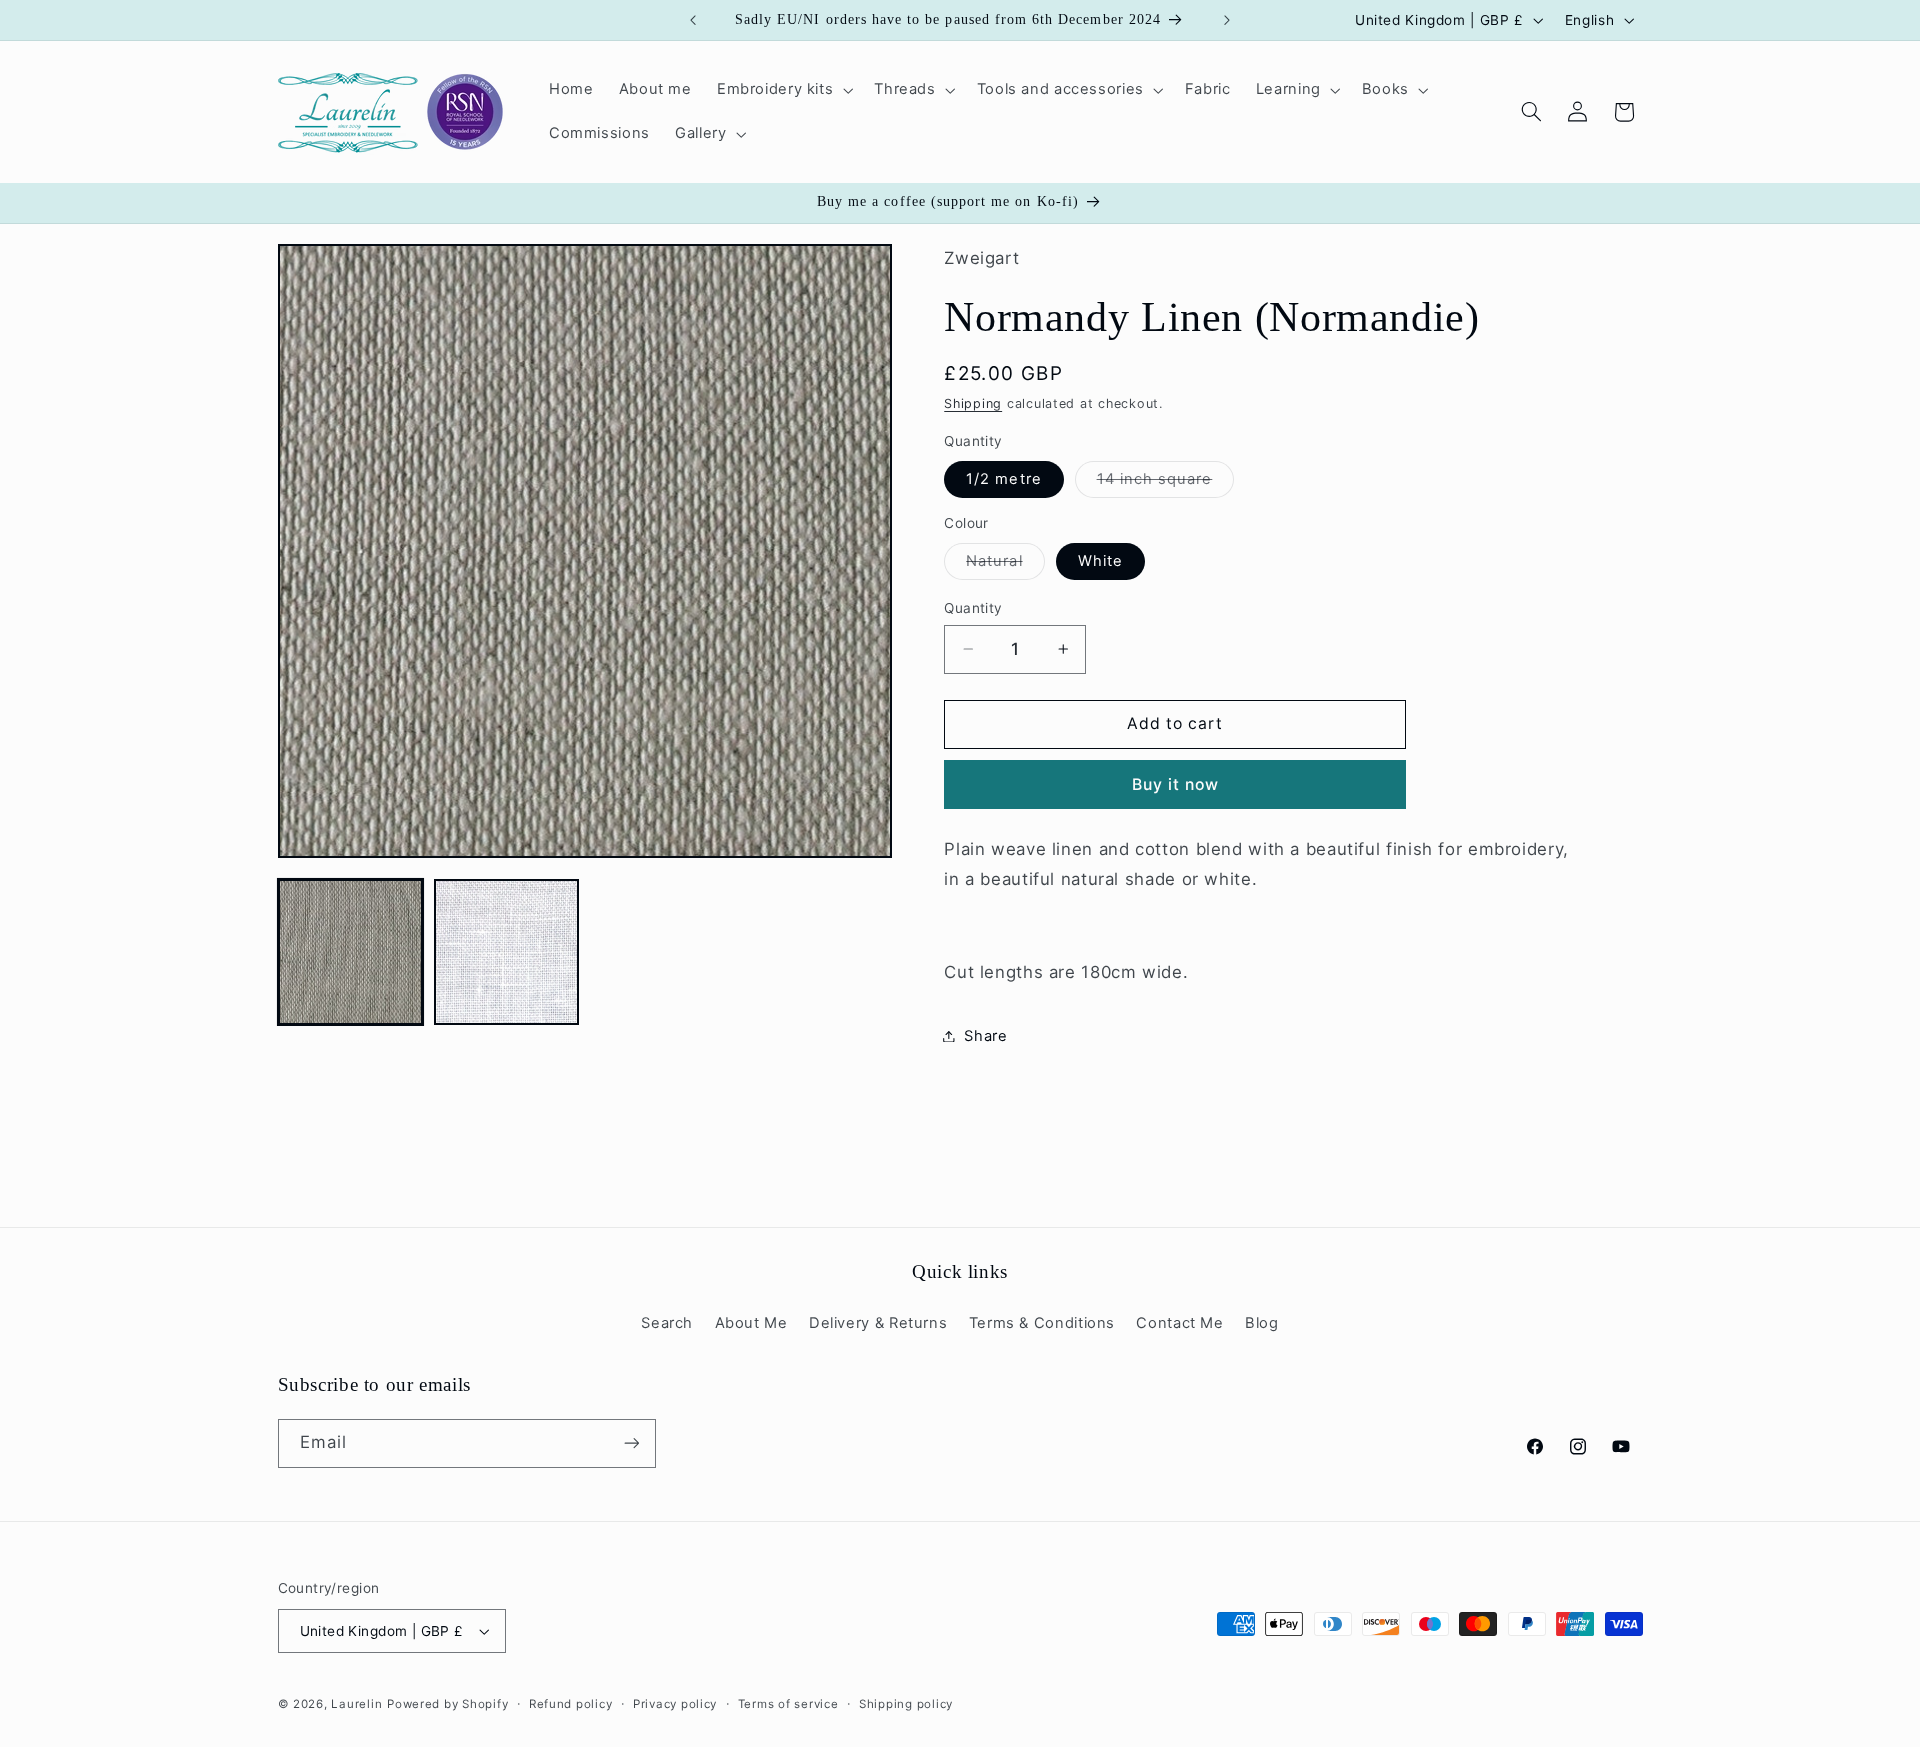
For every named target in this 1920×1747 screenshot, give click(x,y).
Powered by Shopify (447, 1704)
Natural (1005, 565)
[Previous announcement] (693, 20)
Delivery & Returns (878, 1323)
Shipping (973, 403)
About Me (751, 1323)
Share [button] (985, 1035)
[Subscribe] (631, 1443)
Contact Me (1179, 1323)
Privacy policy (675, 1704)
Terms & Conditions (1042, 1323)
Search (667, 1323)
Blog (1262, 1323)
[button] (782, 90)
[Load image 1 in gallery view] (351, 952)
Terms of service (788, 1704)
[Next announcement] (1227, 20)
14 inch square (1166, 483)
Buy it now (1176, 783)
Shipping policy (906, 1704)
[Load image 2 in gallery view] (507, 952)
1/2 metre (1003, 479)
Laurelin (356, 1704)
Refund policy (571, 1704)
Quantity (973, 608)
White (1100, 561)
